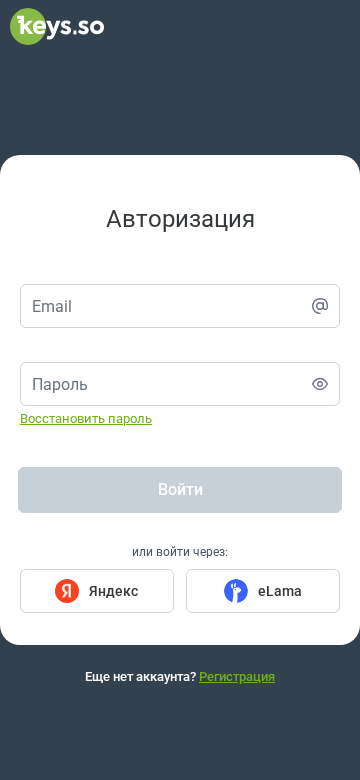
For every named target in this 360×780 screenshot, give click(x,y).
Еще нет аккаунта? (180, 676)
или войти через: (180, 552)
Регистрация (237, 676)
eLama (280, 591)
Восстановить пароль (86, 418)
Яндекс (113, 591)
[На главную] (57, 40)
